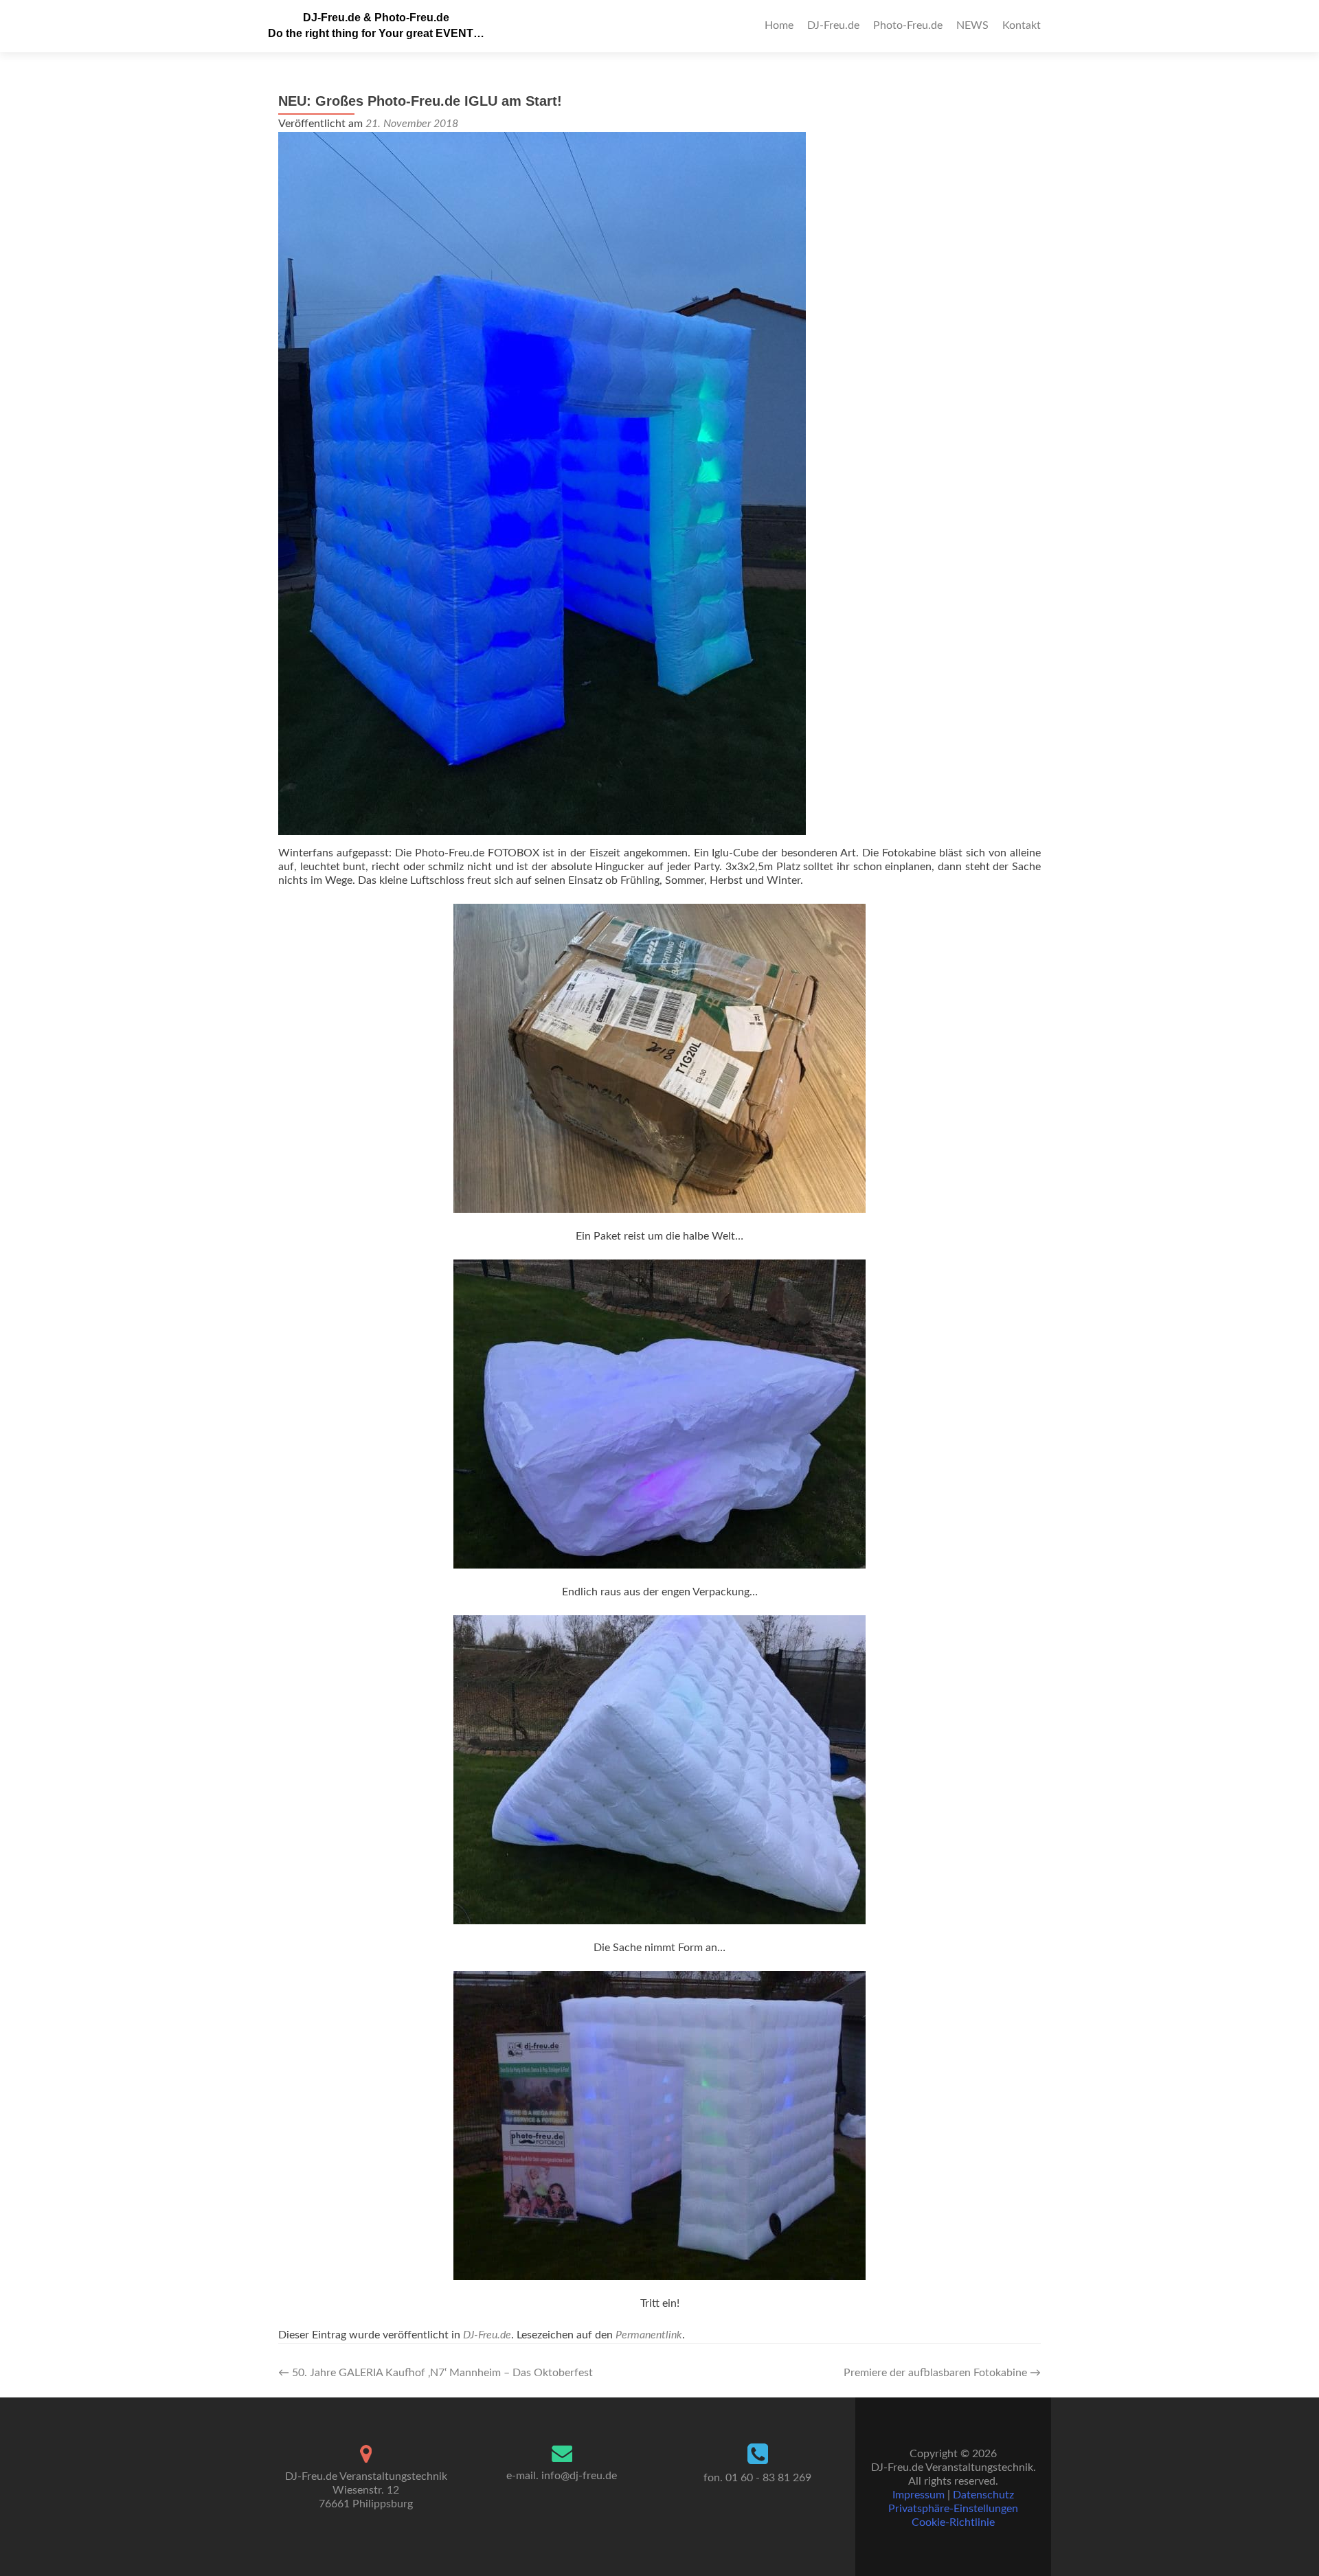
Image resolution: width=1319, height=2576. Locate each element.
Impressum (918, 2495)
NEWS (972, 25)
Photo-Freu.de (908, 25)
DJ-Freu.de (833, 25)
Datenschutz (983, 2495)
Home (779, 25)
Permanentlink (649, 2335)
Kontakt (1022, 25)
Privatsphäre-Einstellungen (953, 2509)
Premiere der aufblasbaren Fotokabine (942, 2373)
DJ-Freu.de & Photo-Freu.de (376, 18)
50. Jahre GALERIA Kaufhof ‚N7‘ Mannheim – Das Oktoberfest (436, 2373)
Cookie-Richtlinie (953, 2522)
